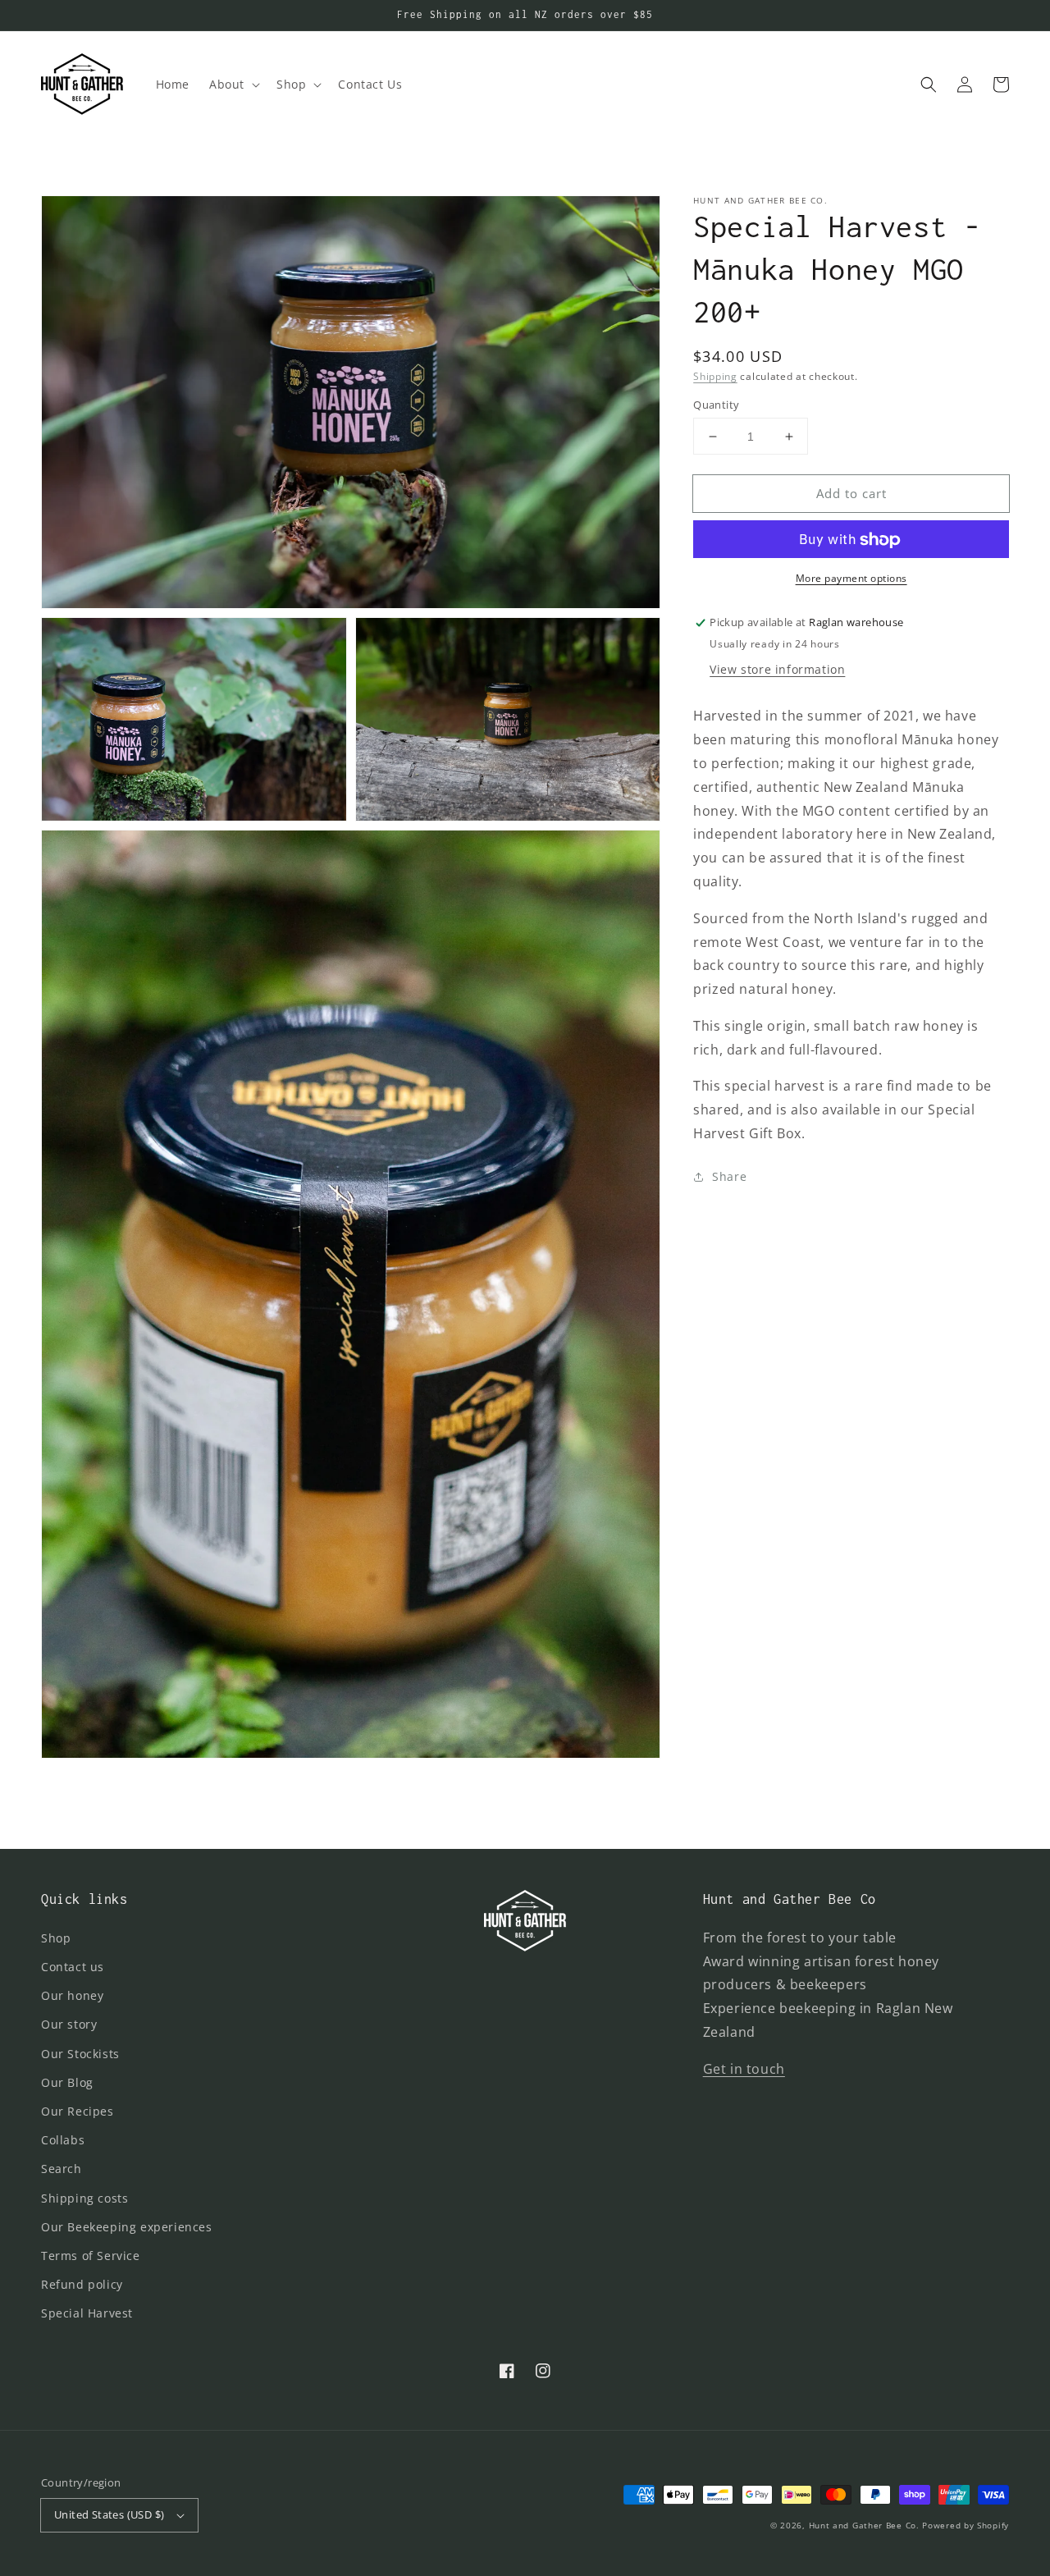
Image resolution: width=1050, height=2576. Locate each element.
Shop (56, 1938)
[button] (233, 85)
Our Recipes (78, 2111)
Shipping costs (84, 2198)
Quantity (716, 405)
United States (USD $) (109, 2514)
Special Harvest (87, 2313)
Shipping (715, 376)
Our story (69, 2024)
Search (62, 2169)
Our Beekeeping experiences (127, 2227)
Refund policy (82, 2284)
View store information (777, 670)
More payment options (851, 579)
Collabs (63, 2140)
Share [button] (729, 1176)
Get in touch (744, 2069)
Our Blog (67, 2082)
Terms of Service (91, 2256)
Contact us (73, 1967)
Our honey (72, 1995)
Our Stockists (80, 2054)
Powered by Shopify (966, 2525)
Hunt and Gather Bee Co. (864, 2525)
